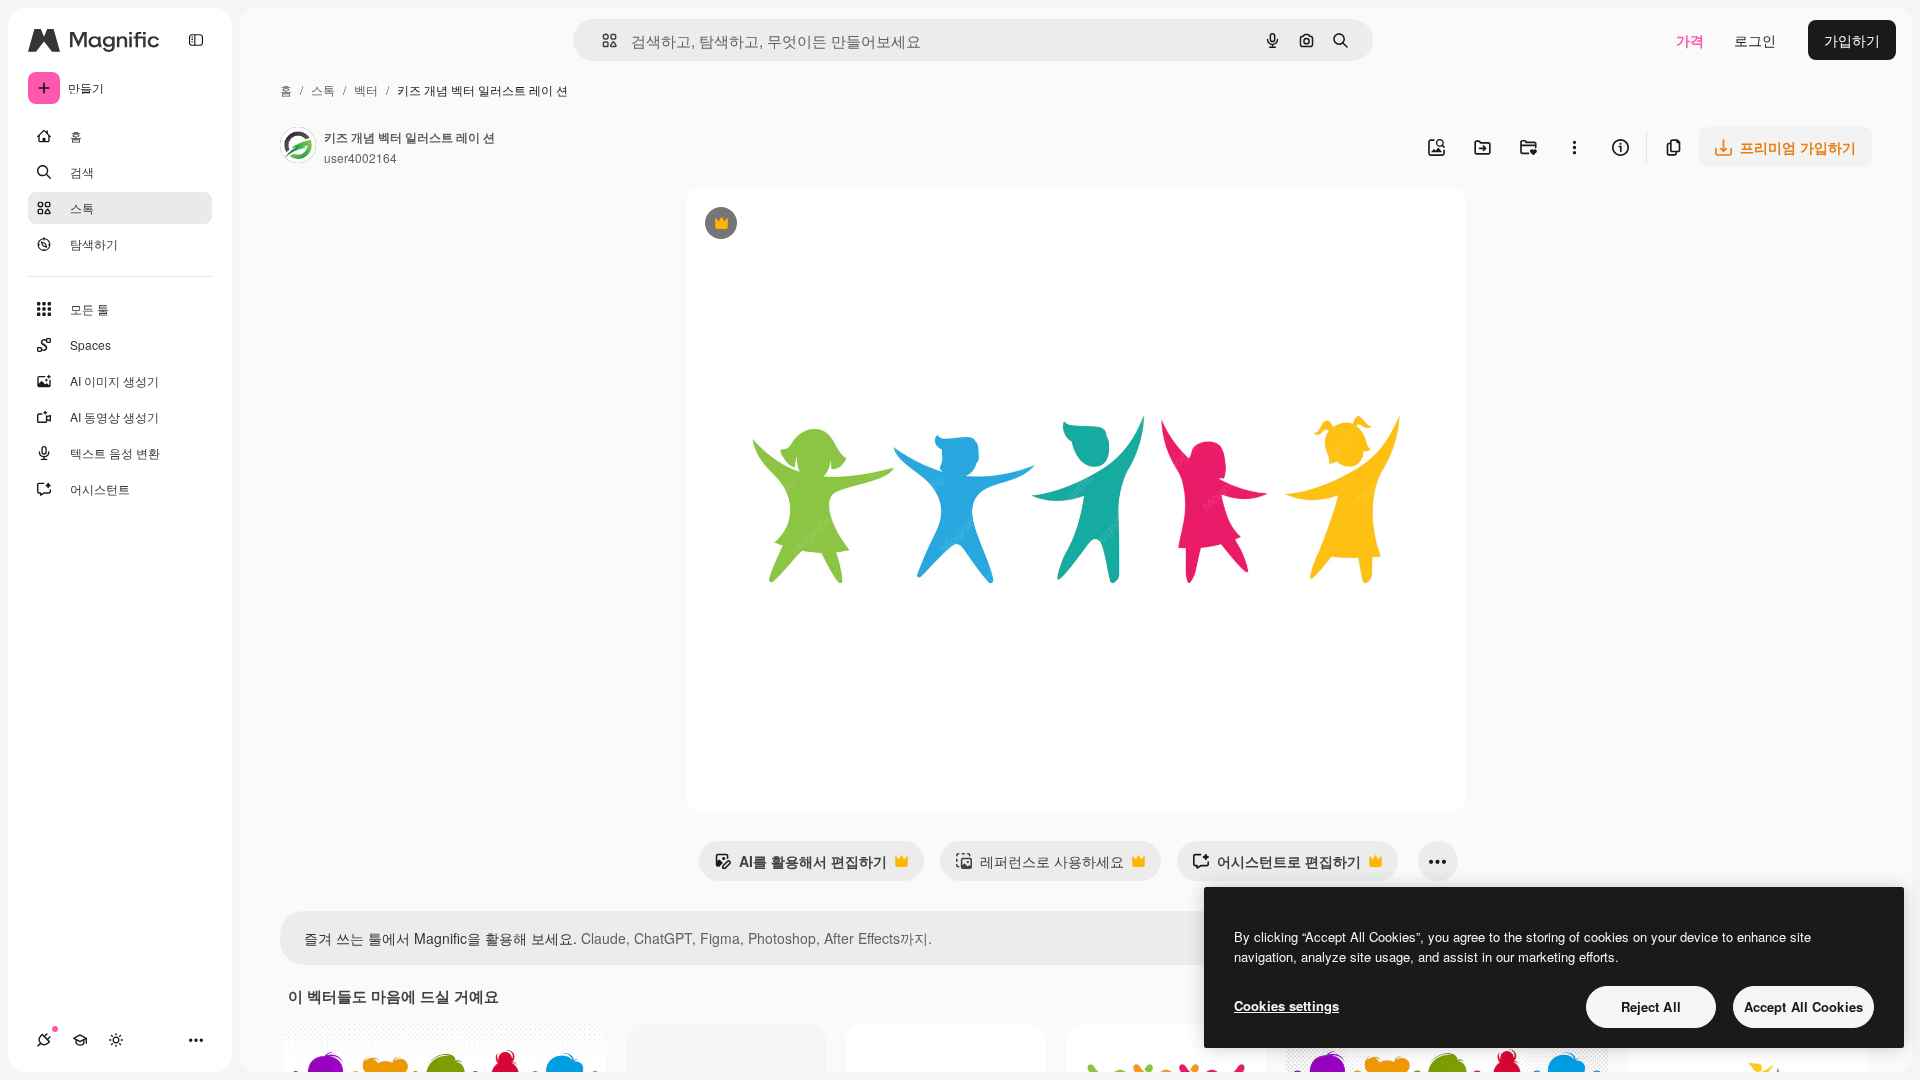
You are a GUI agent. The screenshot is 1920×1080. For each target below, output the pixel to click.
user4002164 (360, 157)
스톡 (323, 89)
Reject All (1651, 1006)
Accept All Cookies (1803, 1006)
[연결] (44, 1040)
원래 (800, 225)
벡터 (366, 89)
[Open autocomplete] (601, 40)
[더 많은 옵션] (1574, 147)
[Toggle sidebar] (196, 40)
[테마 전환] (116, 1040)
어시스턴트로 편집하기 (1276, 866)
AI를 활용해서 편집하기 (800, 866)
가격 (1690, 40)
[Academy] (80, 1040)
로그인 (1755, 40)
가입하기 (1852, 40)
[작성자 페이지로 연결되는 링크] (298, 147)
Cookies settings (1286, 1005)
